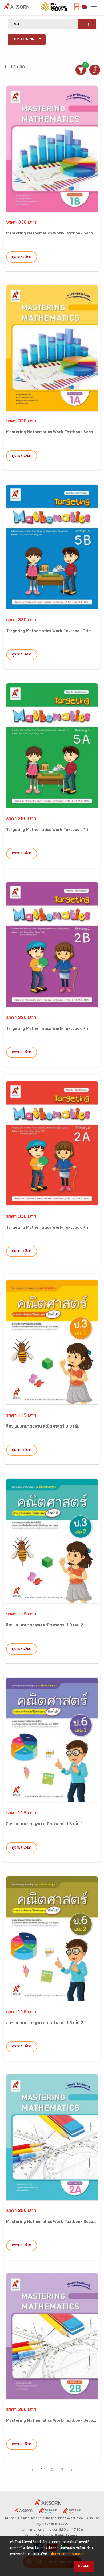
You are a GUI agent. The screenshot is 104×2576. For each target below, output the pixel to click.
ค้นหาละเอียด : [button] (25, 39)
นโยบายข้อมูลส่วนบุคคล (67, 2555)
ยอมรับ (84, 2566)
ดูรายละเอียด (22, 257)
